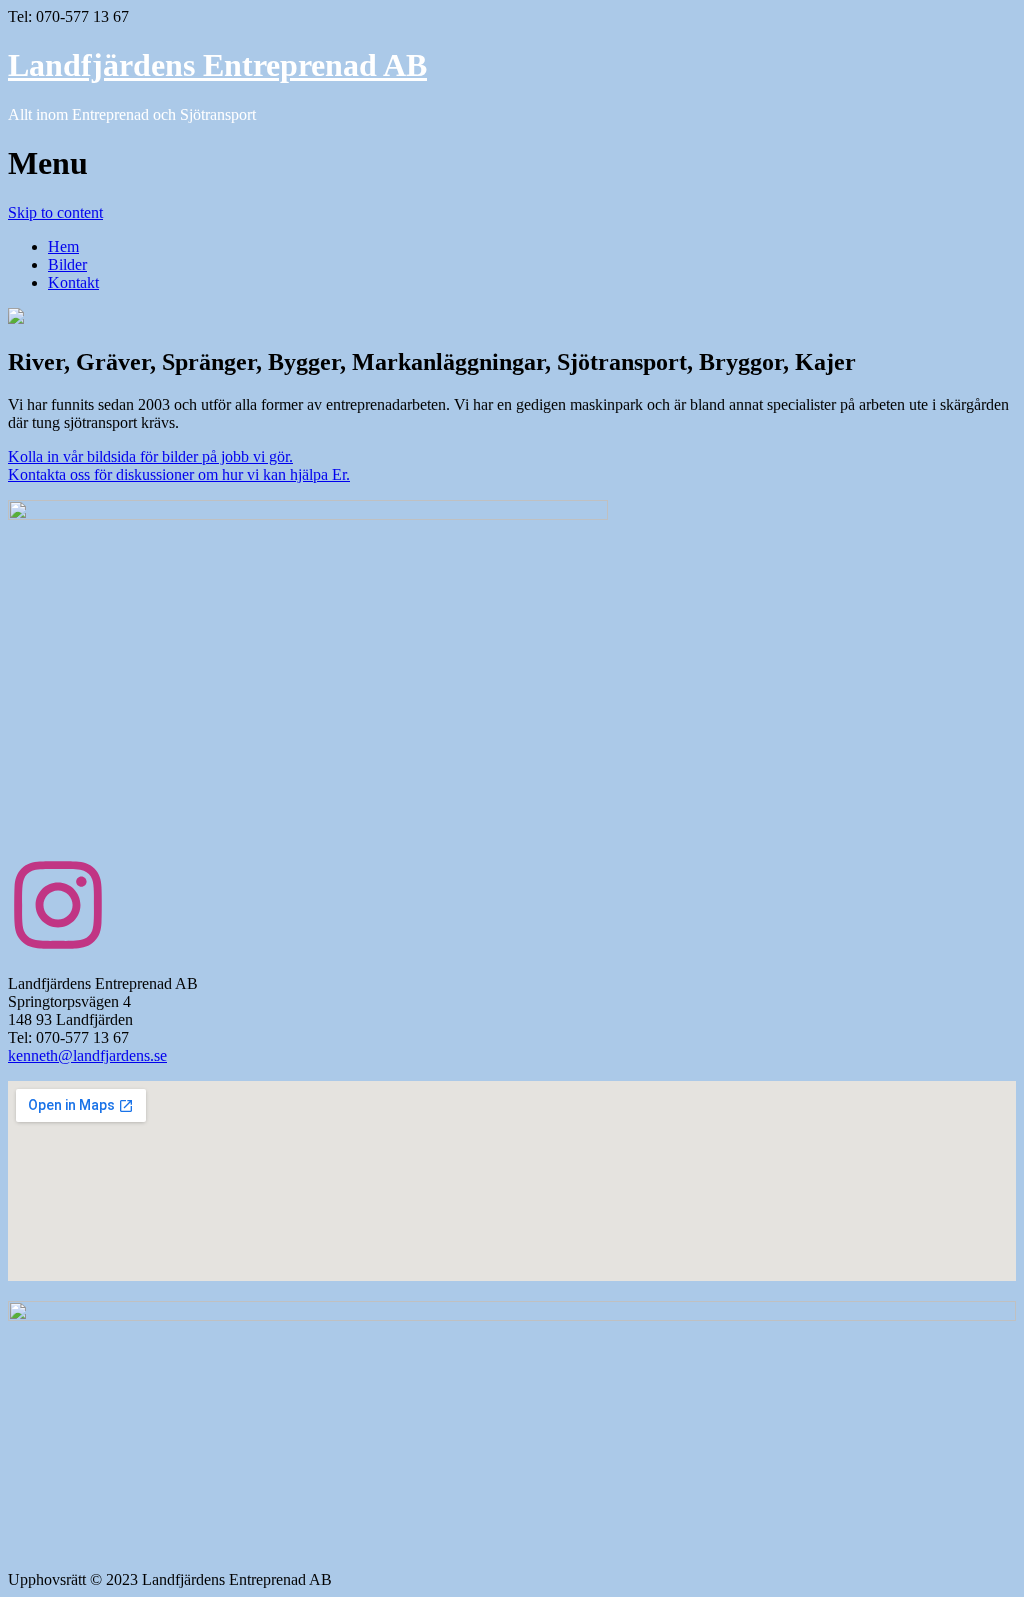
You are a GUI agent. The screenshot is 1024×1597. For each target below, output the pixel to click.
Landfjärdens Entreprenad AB (217, 65)
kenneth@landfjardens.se (87, 1055)
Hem (63, 246)
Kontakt (73, 282)
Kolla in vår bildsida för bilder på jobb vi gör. (150, 456)
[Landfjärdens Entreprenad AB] (16, 318)
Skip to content (55, 212)
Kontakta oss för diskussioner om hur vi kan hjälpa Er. (179, 474)
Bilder (67, 264)
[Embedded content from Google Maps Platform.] (512, 1181)
